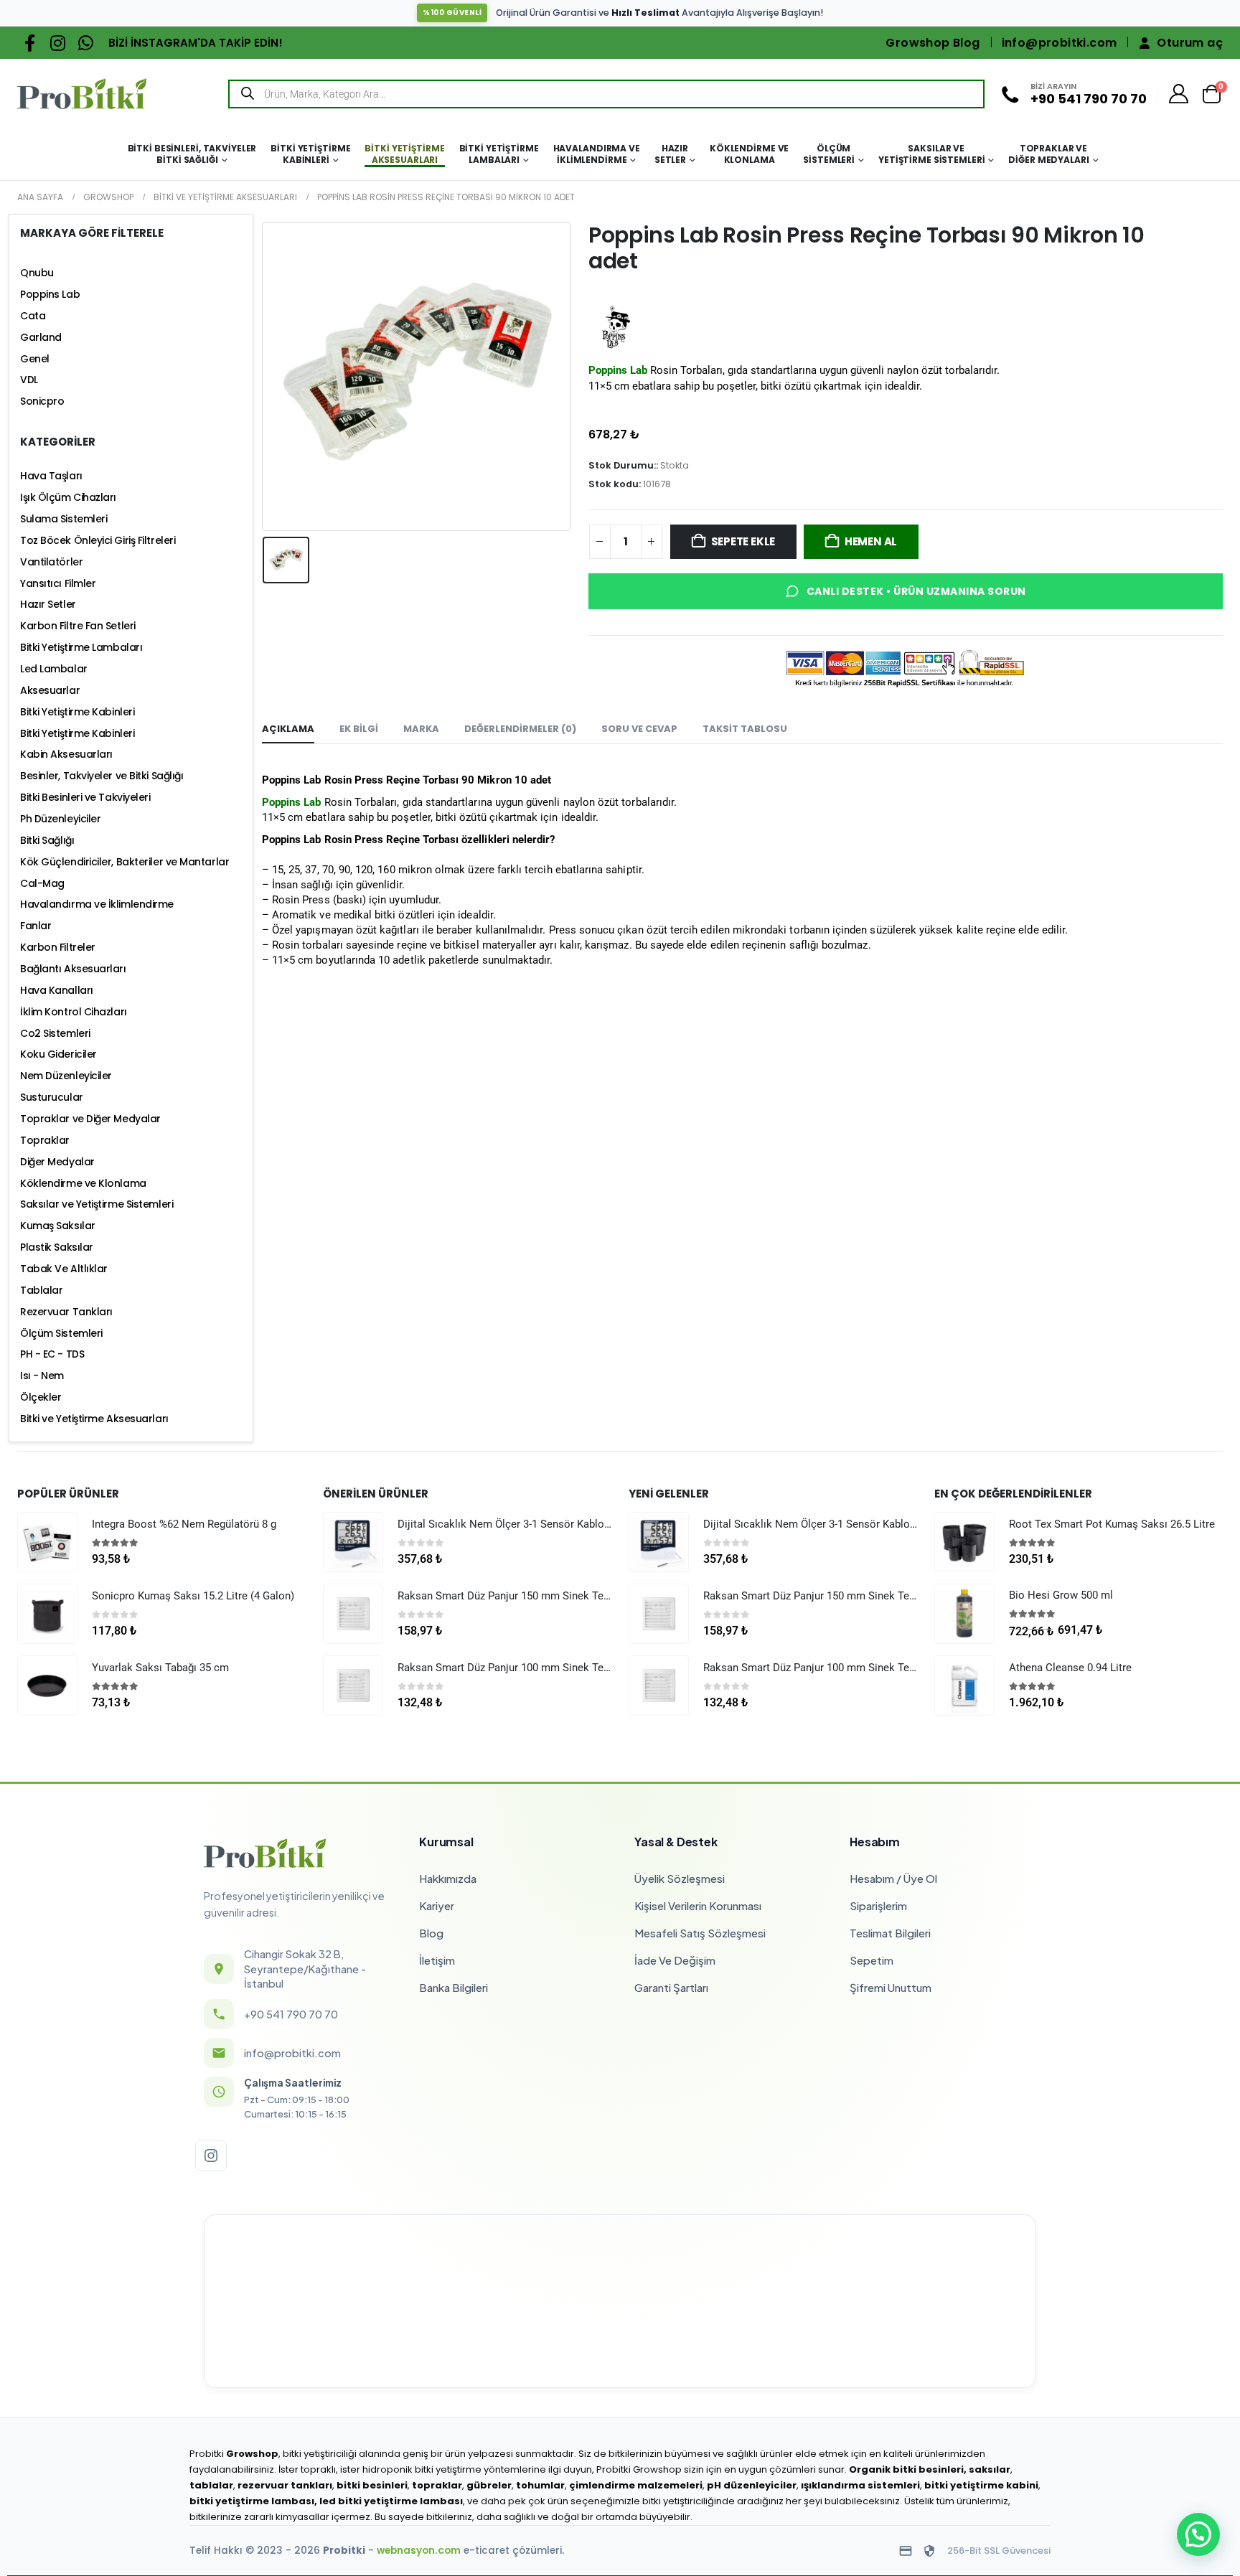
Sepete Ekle (743, 541)
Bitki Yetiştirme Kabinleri (310, 154)
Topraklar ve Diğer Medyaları (1048, 154)
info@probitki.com (1060, 43)
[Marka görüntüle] (615, 328)
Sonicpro (42, 401)
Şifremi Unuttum (891, 1987)
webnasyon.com (419, 2551)
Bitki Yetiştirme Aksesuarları (404, 154)
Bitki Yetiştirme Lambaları (499, 154)
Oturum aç (1190, 43)
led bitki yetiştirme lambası (391, 2501)
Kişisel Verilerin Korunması (698, 1905)
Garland (41, 337)
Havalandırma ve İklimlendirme (597, 154)
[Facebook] (30, 43)
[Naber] (86, 43)
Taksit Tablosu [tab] (745, 729)
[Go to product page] (47, 1542)
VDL (29, 380)
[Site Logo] (82, 94)
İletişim (437, 1960)
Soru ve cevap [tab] (639, 729)
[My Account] (1179, 94)
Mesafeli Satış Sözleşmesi (700, 1933)
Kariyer (437, 1905)
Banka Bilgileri (454, 1987)
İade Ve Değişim (675, 1960)
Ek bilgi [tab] (359, 729)
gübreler (489, 2485)
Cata (33, 316)
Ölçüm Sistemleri (829, 154)
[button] (1198, 2534)
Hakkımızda (448, 1878)
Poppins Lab (50, 294)
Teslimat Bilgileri (890, 1933)
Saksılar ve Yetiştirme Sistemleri (931, 154)
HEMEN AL (871, 541)
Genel (35, 359)
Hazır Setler (671, 154)
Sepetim (872, 1960)
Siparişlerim (878, 1905)
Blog (431, 1933)
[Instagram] (58, 43)
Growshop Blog (933, 43)
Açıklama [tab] (288, 729)
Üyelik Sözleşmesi (680, 1878)
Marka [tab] (421, 729)
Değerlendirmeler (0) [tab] (520, 729)
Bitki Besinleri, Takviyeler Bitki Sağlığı (192, 154)
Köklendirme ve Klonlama (749, 154)
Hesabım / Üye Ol (893, 1878)
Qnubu (37, 273)
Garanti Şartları (671, 1987)
